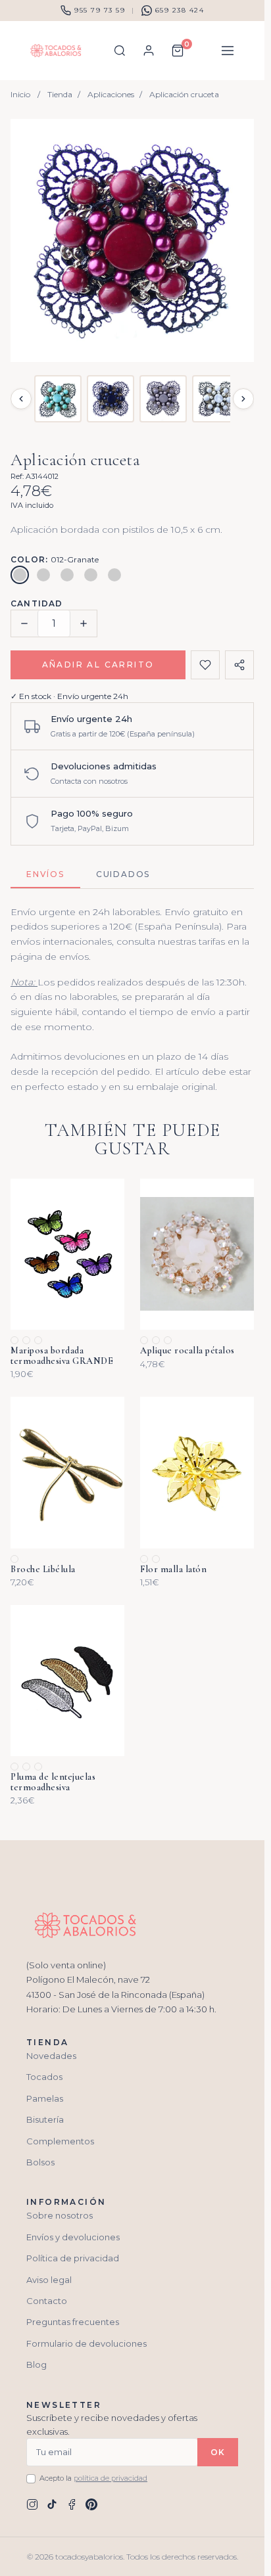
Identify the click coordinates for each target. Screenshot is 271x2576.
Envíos (45, 874)
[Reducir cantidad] (24, 623)
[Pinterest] (91, 2504)
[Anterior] (21, 399)
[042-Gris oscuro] (67, 575)
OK (218, 2452)
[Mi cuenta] (149, 51)
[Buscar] (120, 51)
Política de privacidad (73, 2258)
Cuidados (123, 874)
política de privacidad (111, 2478)
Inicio (20, 94)
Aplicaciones (111, 94)
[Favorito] (205, 665)
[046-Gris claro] (114, 575)
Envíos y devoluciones (73, 2237)
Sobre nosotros (60, 2215)
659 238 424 (180, 10)
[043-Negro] (91, 575)
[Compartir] (239, 665)
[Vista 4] (216, 399)
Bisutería (45, 2119)
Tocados (44, 2077)
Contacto (47, 2301)
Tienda (60, 94)
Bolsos (40, 2162)
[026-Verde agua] (43, 575)
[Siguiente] (243, 399)
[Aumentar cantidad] (84, 623)
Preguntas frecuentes (73, 2322)
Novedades (51, 2056)
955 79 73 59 (100, 10)
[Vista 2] (111, 399)
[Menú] (228, 51)
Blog (37, 2364)
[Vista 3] (163, 399)
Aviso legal (49, 2280)
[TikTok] (52, 2504)
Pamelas (45, 2098)
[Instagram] (32, 2504)
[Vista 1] (58, 399)
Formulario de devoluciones (86, 2343)
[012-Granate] (20, 575)
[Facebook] (72, 2504)
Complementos (60, 2141)
